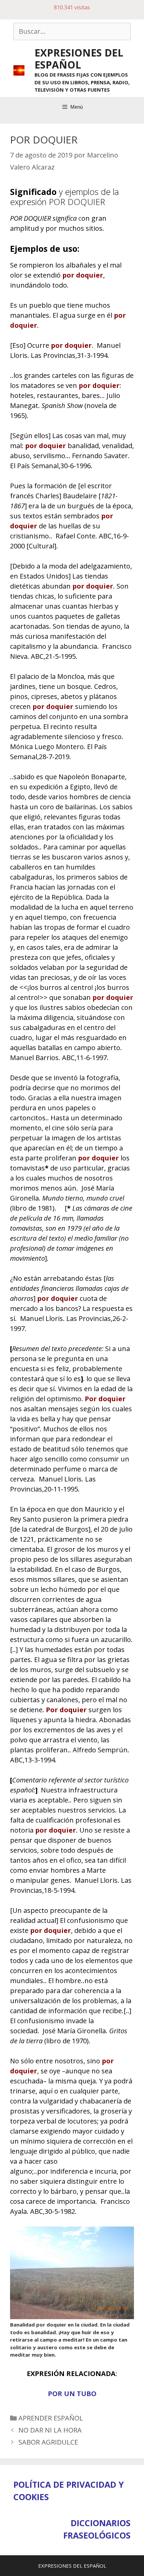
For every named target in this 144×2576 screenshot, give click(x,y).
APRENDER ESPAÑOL (51, 2418)
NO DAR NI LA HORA (50, 2430)
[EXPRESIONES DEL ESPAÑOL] (19, 70)
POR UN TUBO (72, 2394)
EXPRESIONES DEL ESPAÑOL (79, 59)
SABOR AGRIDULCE (48, 2442)
